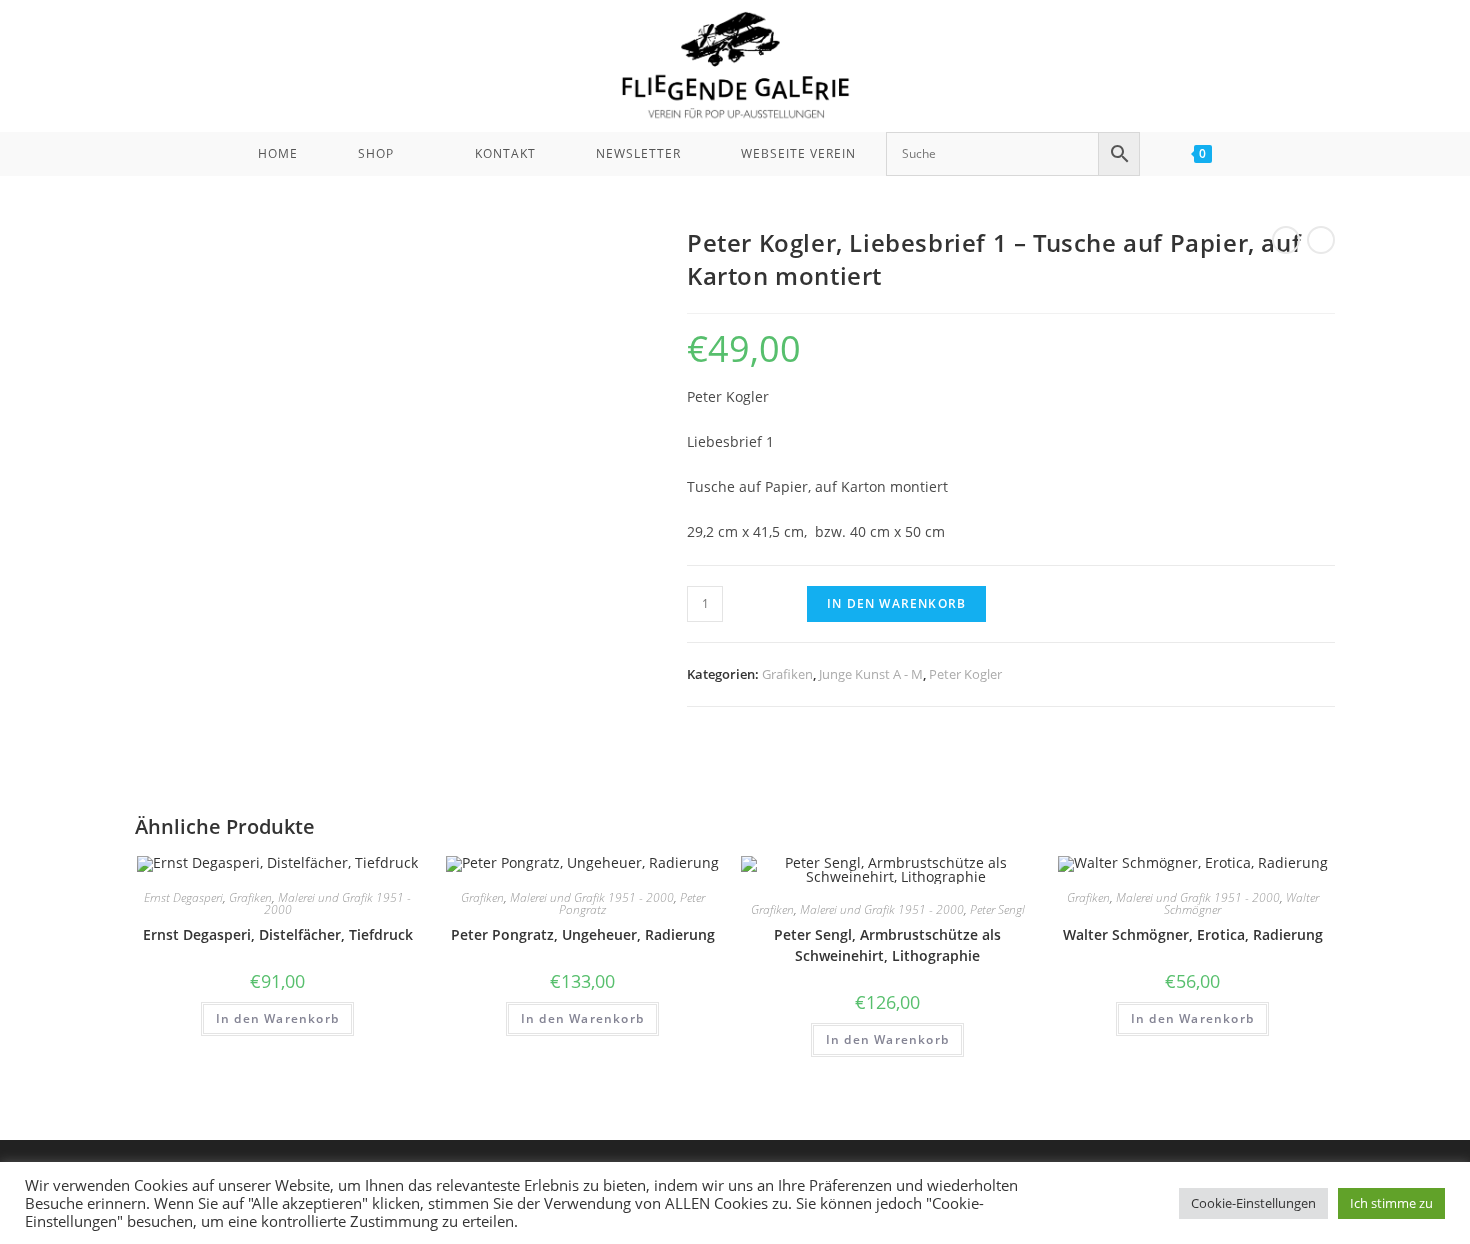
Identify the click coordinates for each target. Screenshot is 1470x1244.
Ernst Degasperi (183, 897)
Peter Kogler (965, 674)
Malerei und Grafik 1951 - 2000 (338, 903)
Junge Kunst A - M (871, 674)
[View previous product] (1286, 240)
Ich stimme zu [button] (1391, 1203)
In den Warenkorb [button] (277, 1018)
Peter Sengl (997, 909)
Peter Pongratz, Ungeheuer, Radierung (583, 934)
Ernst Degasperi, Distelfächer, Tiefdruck (278, 934)
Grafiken (787, 674)
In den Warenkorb (896, 603)
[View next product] (1321, 240)
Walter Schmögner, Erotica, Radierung (1193, 934)
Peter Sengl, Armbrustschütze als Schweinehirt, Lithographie (887, 945)
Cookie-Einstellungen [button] (1253, 1203)
